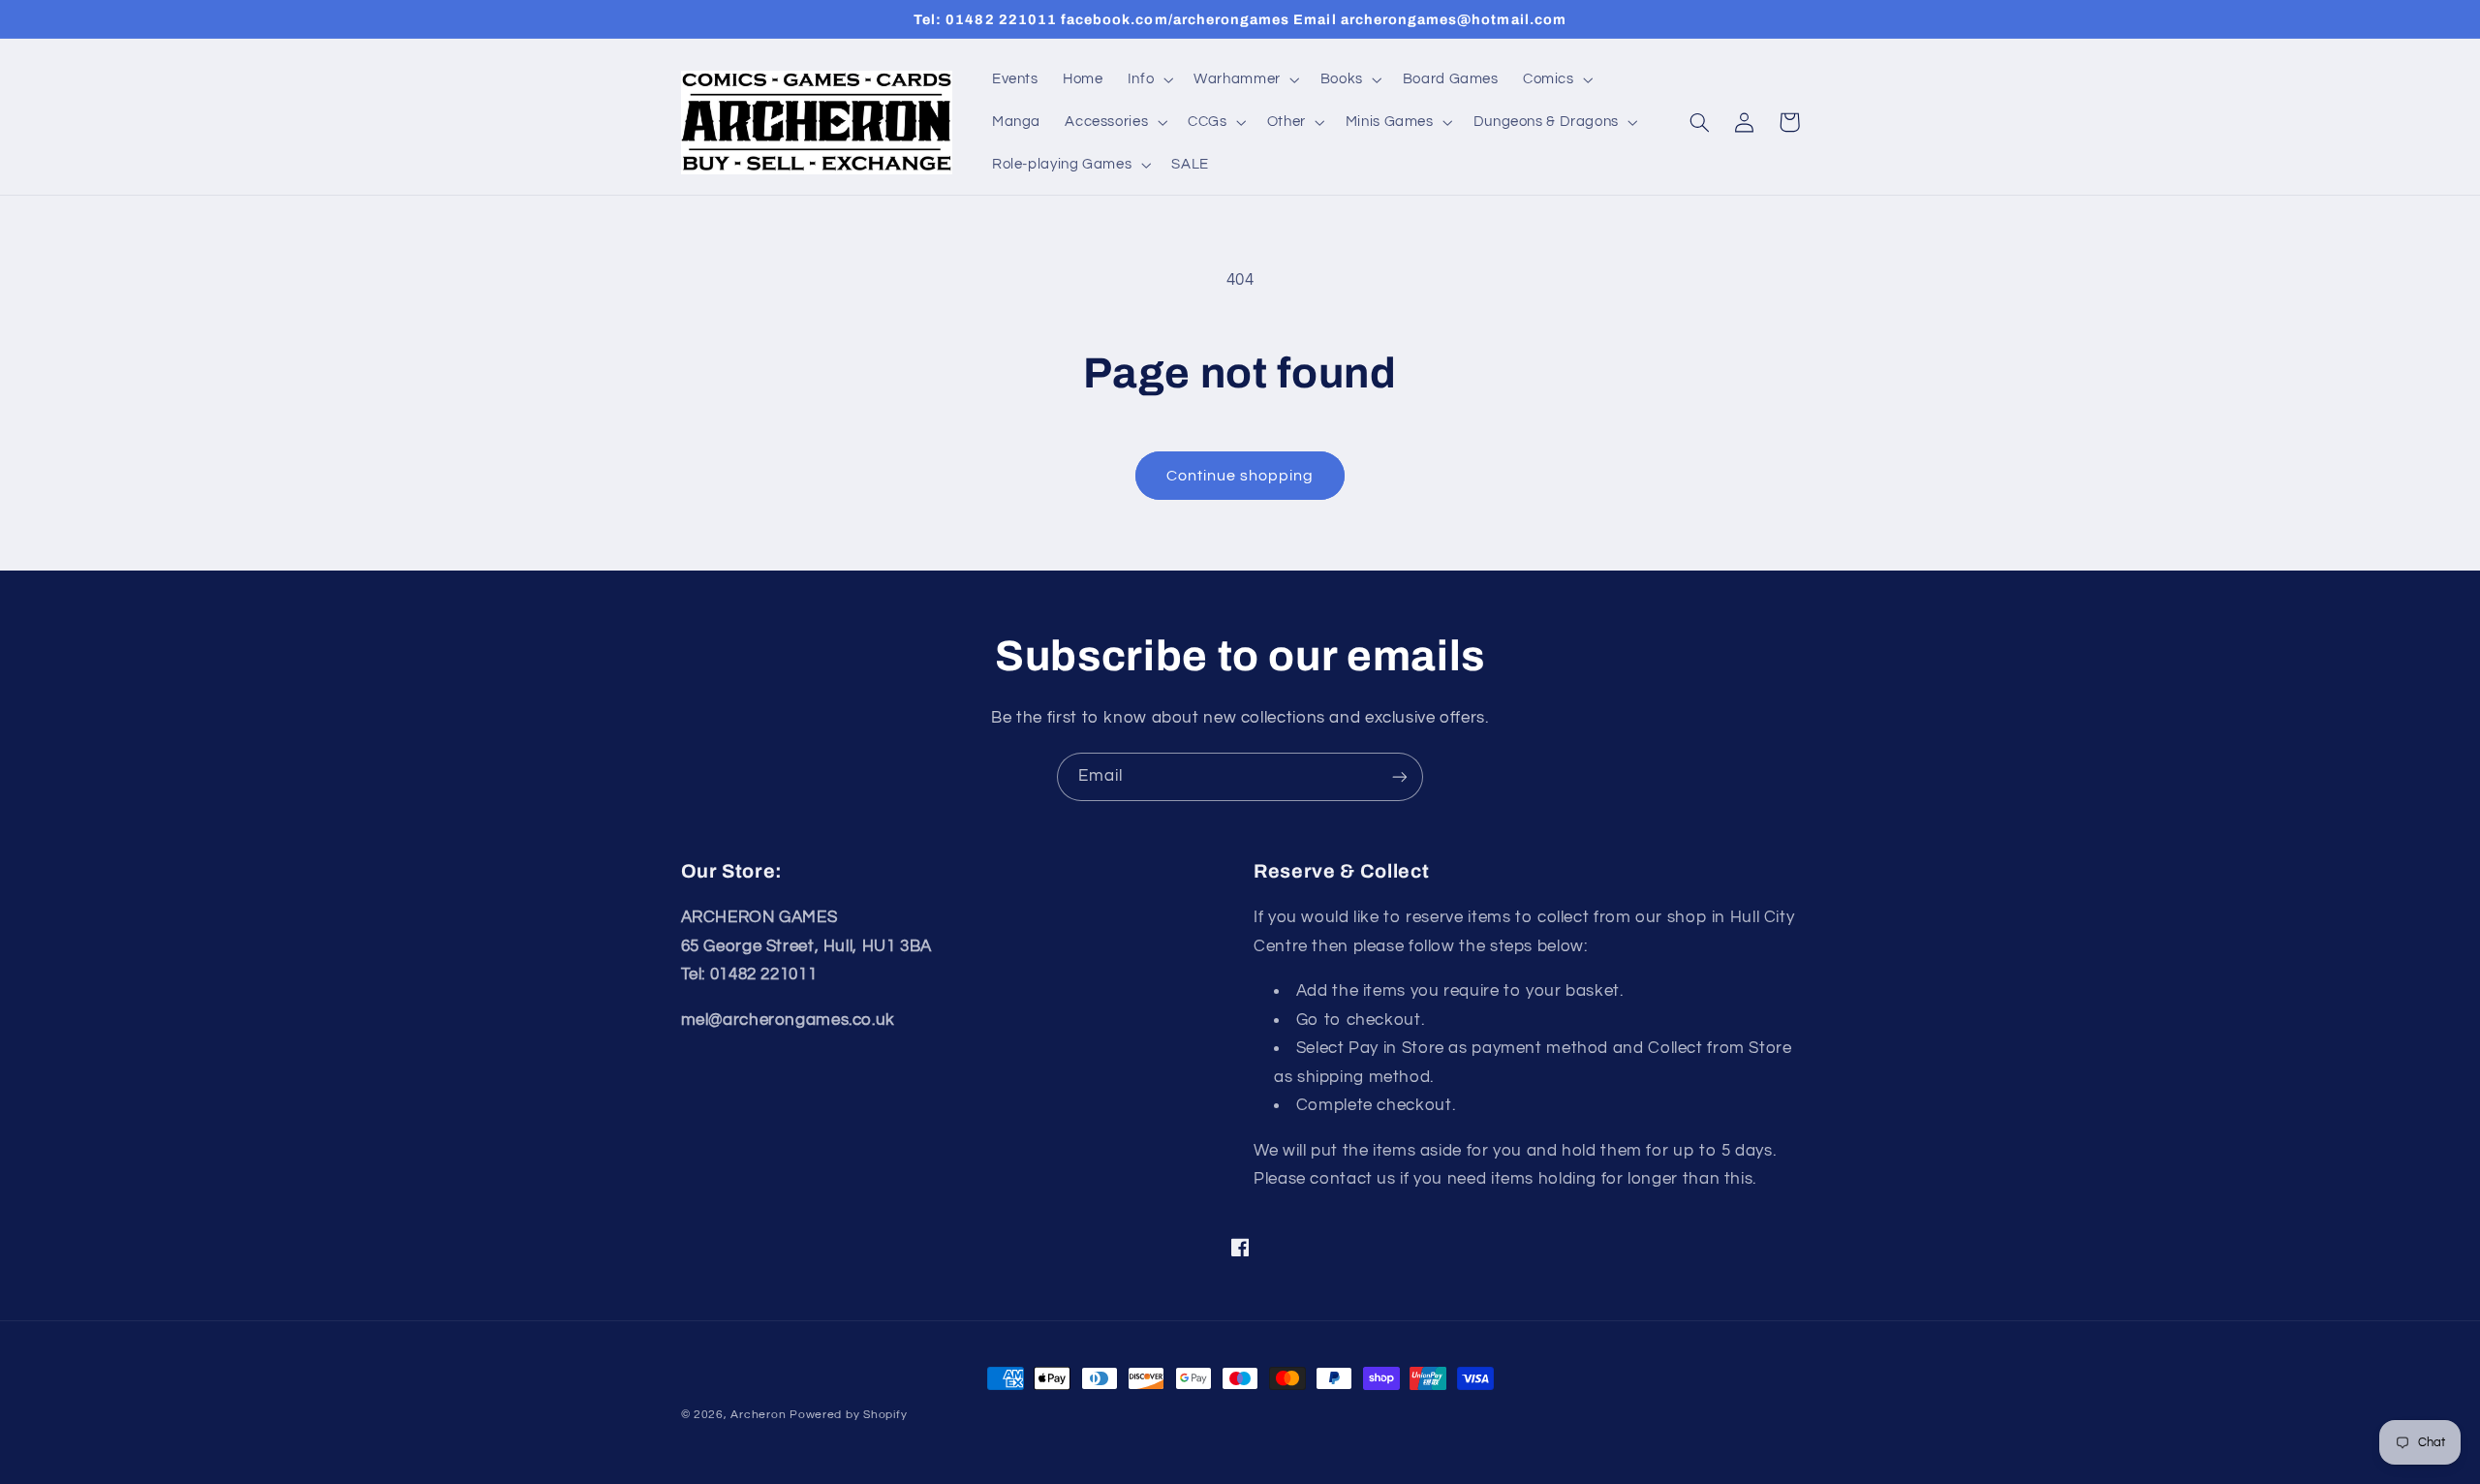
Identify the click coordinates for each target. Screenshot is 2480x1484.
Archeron (758, 1415)
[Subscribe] (1400, 776)
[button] (1148, 79)
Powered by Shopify (848, 1415)
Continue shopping (1240, 476)
